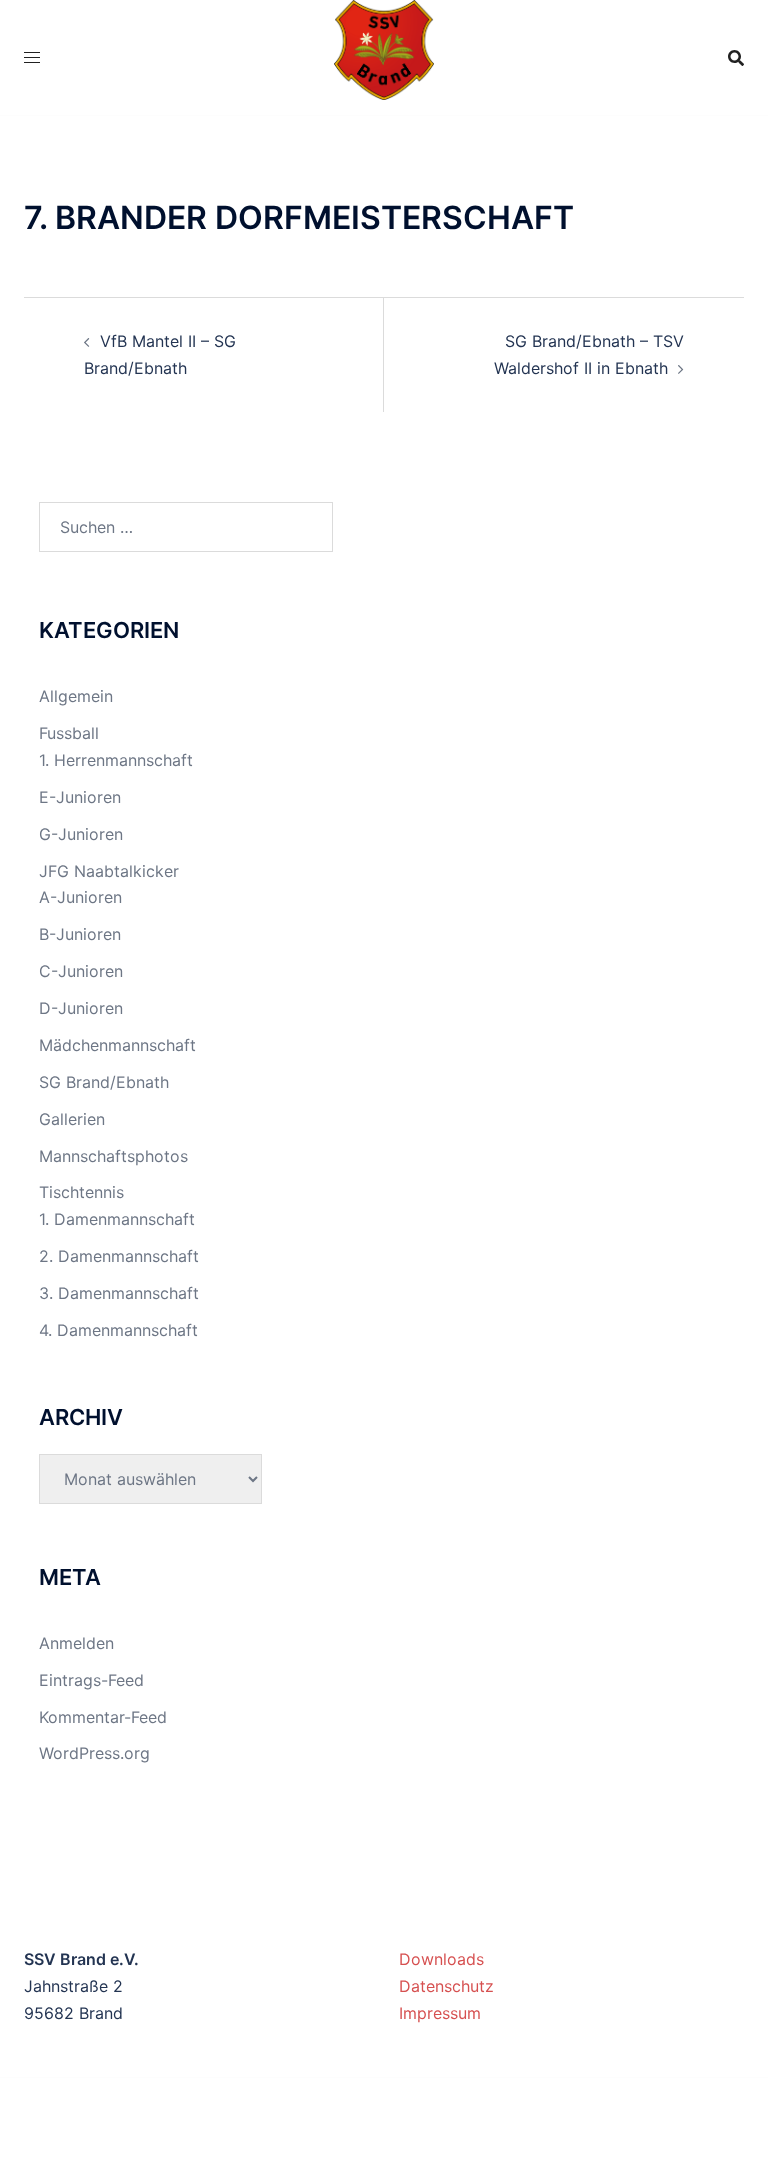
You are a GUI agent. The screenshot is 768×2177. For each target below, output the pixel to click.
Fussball (69, 733)
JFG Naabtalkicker (109, 871)
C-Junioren (81, 971)
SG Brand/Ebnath (104, 1082)
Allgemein (76, 696)
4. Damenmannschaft (118, 1330)
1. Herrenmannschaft (116, 760)
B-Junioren (80, 934)
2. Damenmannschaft (119, 1256)
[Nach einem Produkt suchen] (736, 58)
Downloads (441, 1959)
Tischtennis (81, 1192)
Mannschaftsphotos (113, 1156)
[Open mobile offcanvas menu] (32, 57)
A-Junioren (80, 897)
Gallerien (72, 1119)
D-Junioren (81, 1008)
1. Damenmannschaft (117, 1219)
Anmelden (76, 1643)
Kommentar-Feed (103, 1717)
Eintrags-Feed (91, 1680)
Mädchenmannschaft (117, 1045)
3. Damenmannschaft (119, 1293)
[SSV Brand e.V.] (384, 56)
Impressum (440, 2013)
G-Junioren (81, 834)
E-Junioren (80, 797)
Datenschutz (446, 1986)
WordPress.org (94, 1753)
